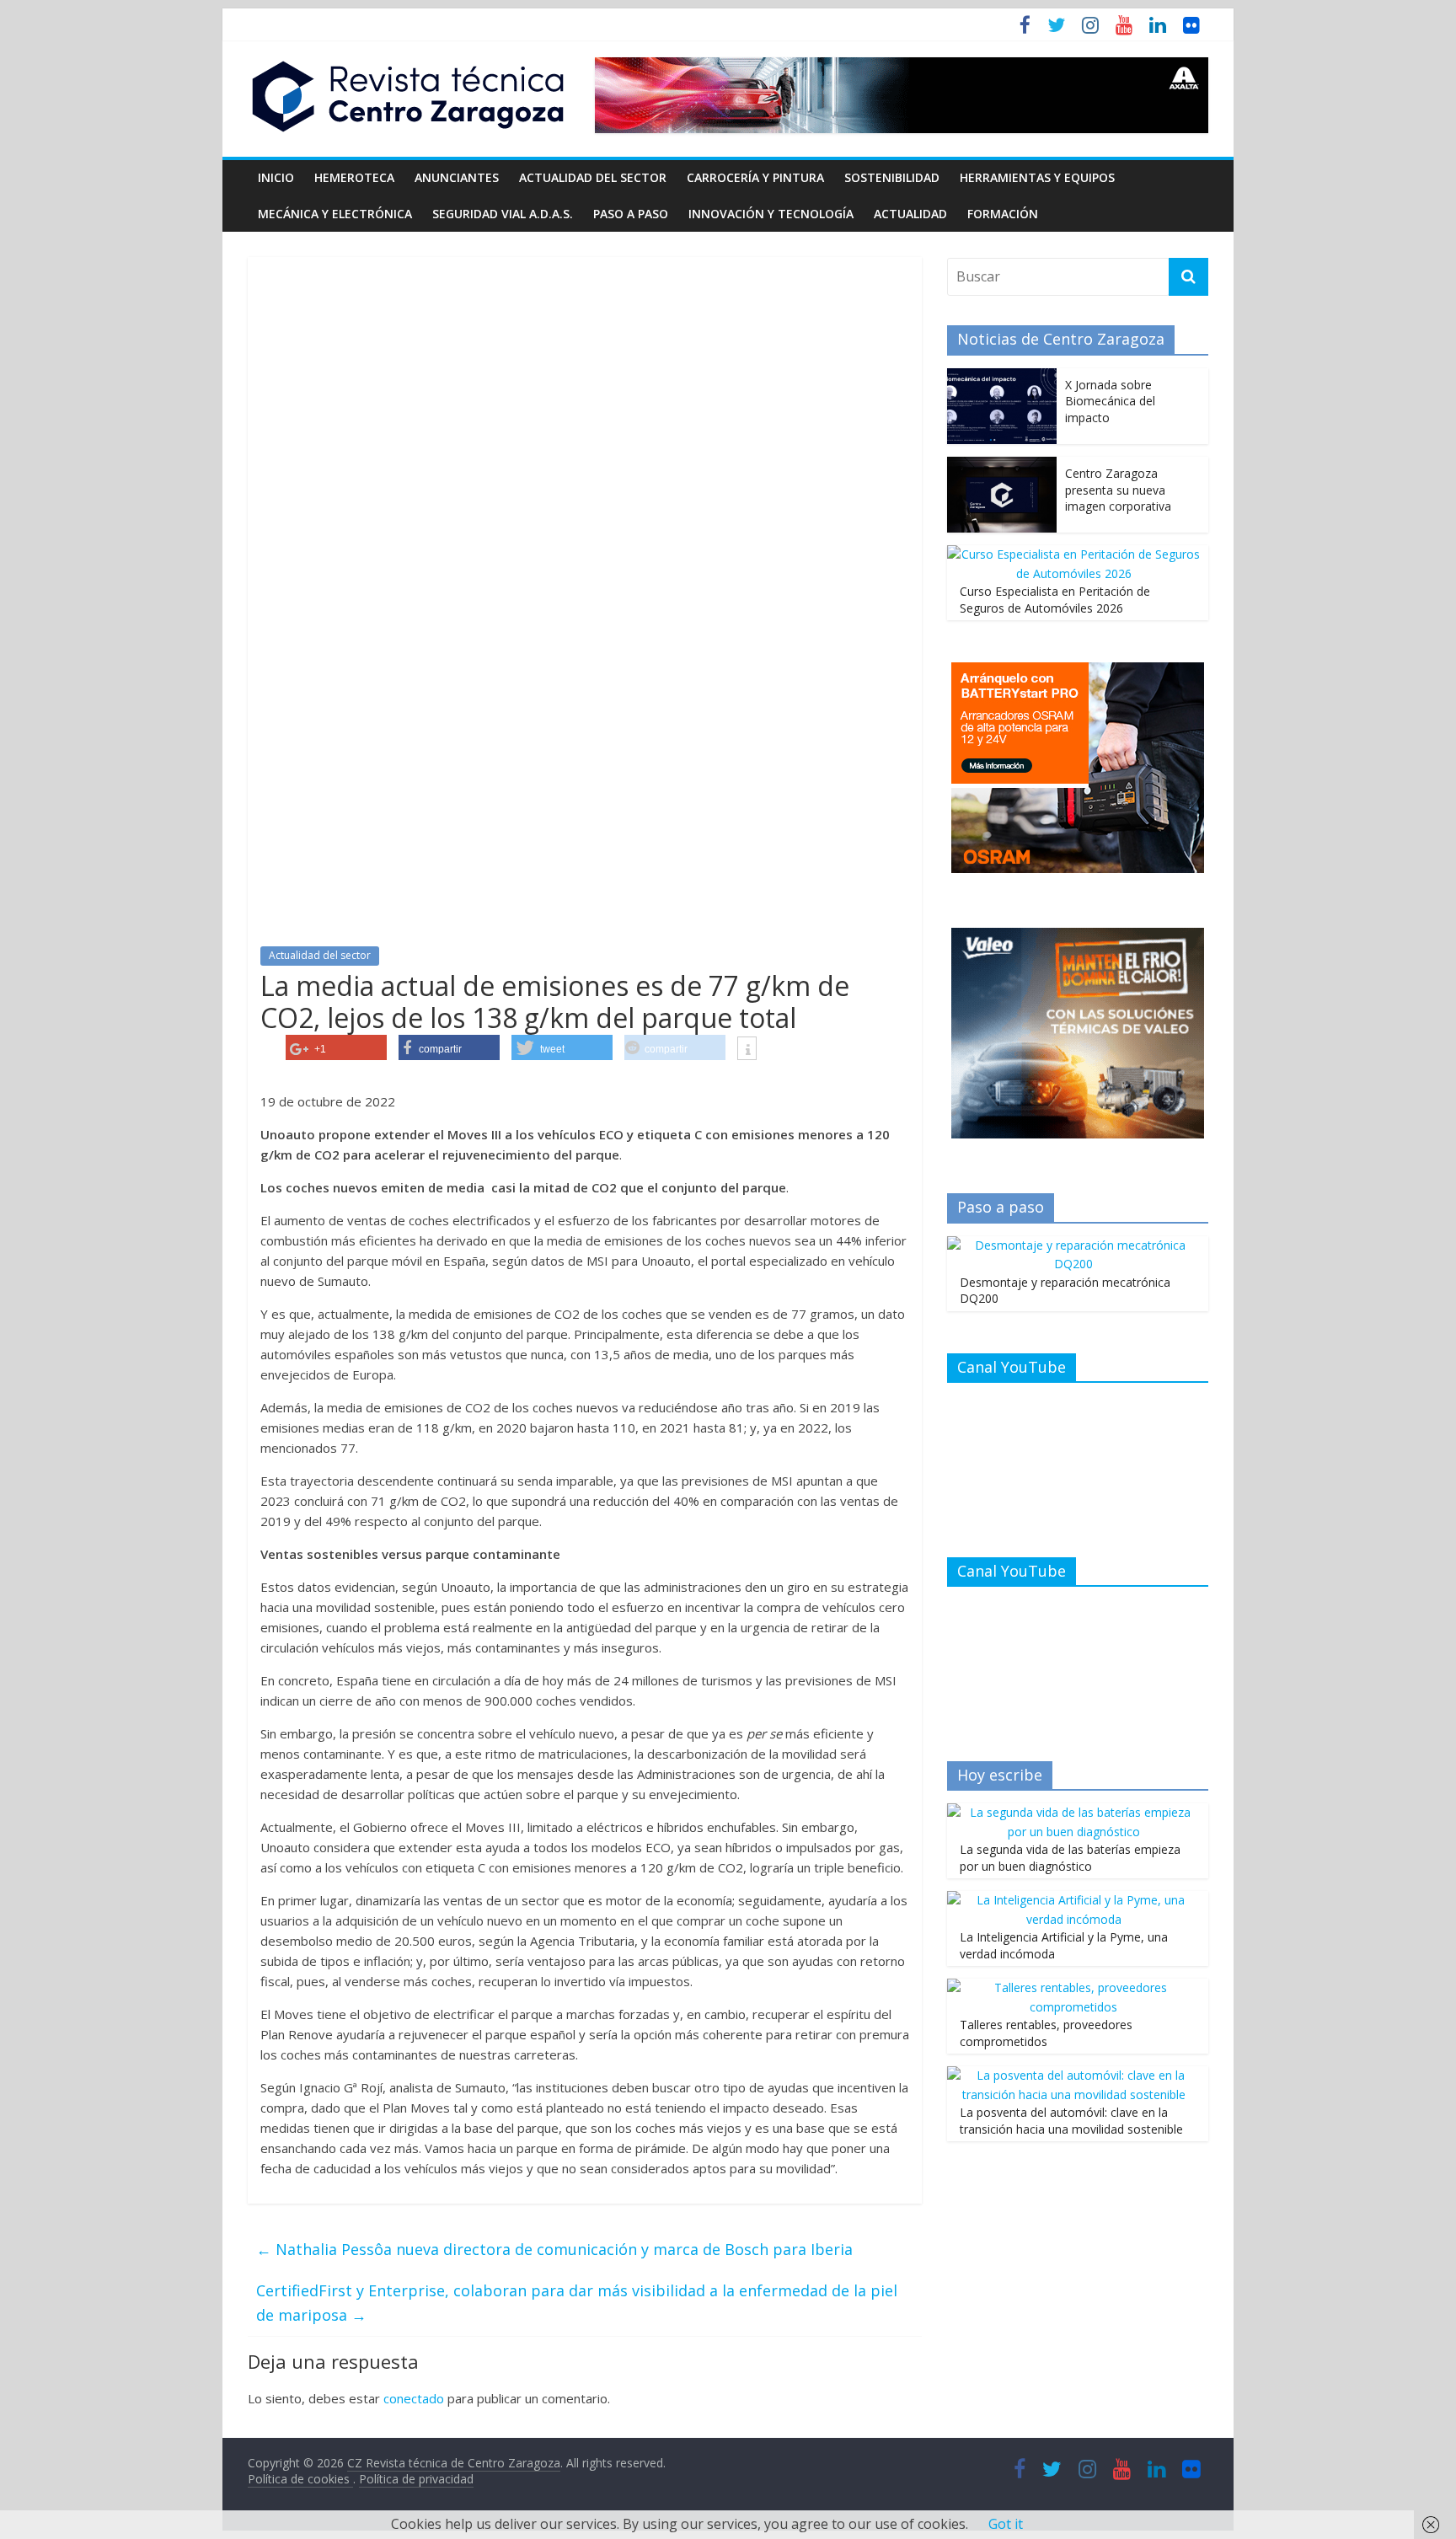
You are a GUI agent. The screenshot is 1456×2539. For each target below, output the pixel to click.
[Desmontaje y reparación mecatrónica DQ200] (1073, 1245)
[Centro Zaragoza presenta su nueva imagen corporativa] (1002, 466)
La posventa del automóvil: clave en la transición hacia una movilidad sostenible (1071, 2121)
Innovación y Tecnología (771, 214)
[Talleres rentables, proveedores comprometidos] (1073, 1987)
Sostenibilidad (892, 177)
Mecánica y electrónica (335, 214)
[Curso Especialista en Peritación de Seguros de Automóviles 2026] (1073, 554)
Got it (1006, 2524)
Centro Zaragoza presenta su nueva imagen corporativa (1118, 490)
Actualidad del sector (593, 177)
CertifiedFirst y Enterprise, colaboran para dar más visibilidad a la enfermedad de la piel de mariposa (577, 2303)
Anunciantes (457, 177)
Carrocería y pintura (755, 177)
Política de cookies (300, 2479)
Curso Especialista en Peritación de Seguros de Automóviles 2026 (1055, 600)
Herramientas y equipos (1037, 177)
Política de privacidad (416, 2479)
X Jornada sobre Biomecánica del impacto (1110, 401)
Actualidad (910, 214)
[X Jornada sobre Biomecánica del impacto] (1002, 377)
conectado (414, 2398)
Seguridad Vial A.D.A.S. (503, 214)
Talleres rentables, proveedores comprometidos (1046, 2033)
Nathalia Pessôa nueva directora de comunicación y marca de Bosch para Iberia (554, 2249)
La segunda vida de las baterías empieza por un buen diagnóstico (1070, 1858)
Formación (1003, 214)
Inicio (276, 177)
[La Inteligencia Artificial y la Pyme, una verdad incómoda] (1073, 1900)
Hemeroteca (354, 177)
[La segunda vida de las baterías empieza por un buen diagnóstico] (1073, 1812)
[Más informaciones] (747, 1050)
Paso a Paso (631, 214)
